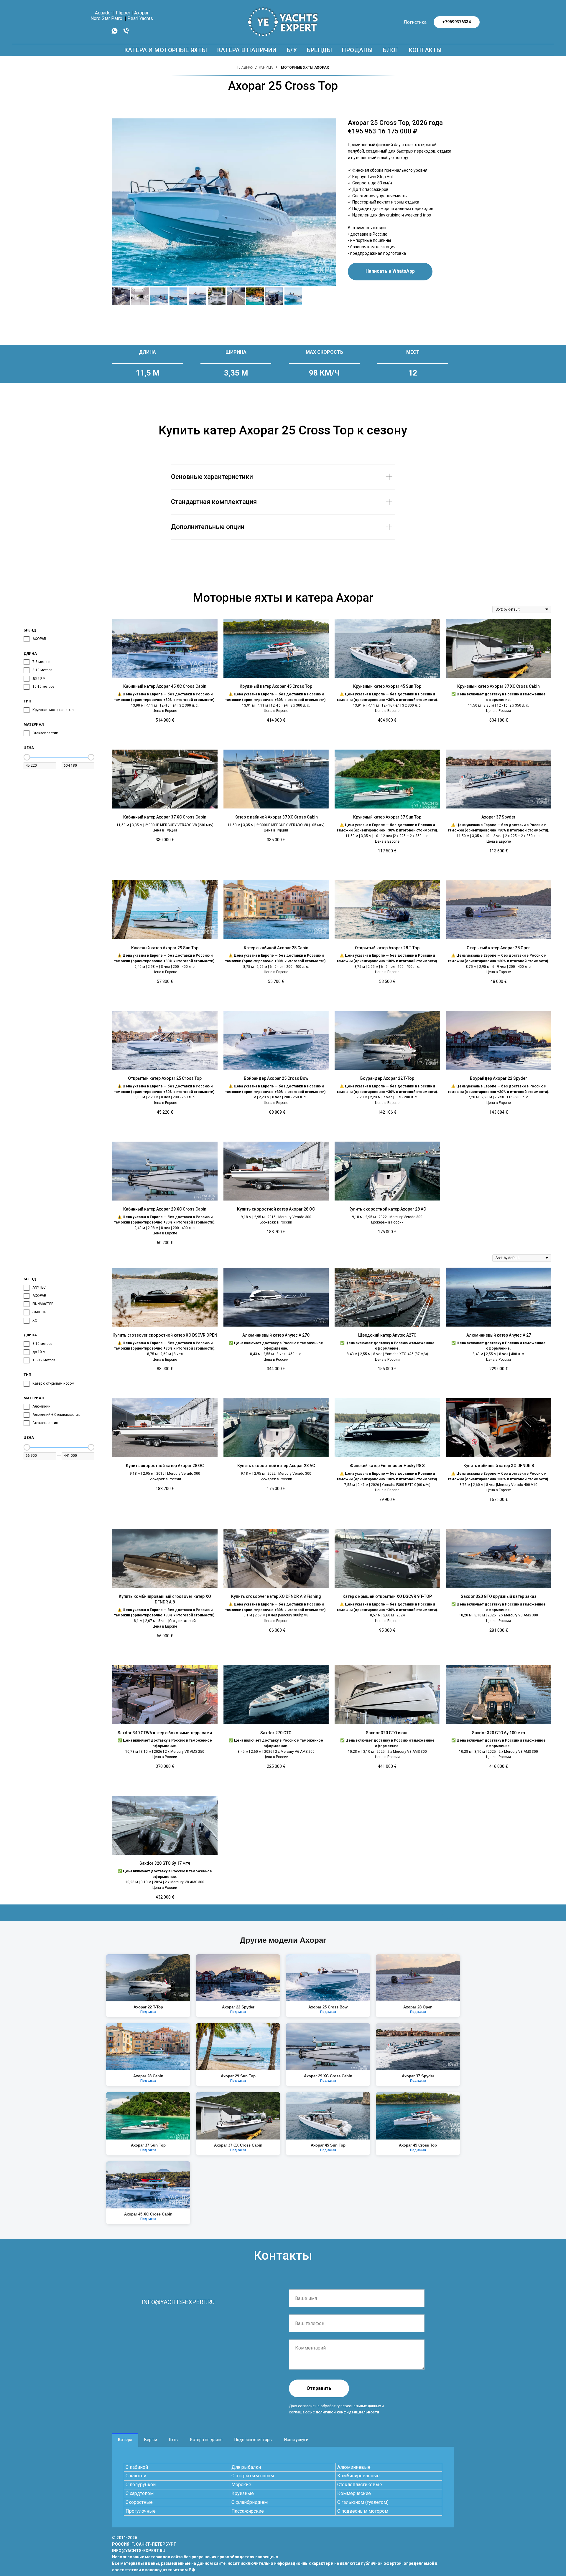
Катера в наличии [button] (247, 50)
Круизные (243, 2493)
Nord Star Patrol (107, 18)
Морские (241, 2485)
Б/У (292, 50)
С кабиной (137, 2467)
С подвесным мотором (363, 2511)
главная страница (255, 67)
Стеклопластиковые (360, 2485)
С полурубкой (141, 2485)
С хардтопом (140, 2493)
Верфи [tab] (151, 2440)
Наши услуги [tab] (296, 2440)
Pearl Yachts (140, 18)
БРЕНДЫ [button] (319, 50)
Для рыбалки (246, 2467)
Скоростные (139, 2502)
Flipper (123, 13)
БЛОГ (391, 50)
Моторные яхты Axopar (305, 67)
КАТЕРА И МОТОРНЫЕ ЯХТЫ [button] (166, 50)
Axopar (141, 13)
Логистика (415, 22)
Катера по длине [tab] (206, 2440)
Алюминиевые (354, 2467)
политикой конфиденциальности (347, 2412)
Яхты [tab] (174, 2440)
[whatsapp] (115, 33)
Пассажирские (248, 2511)
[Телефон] (126, 33)
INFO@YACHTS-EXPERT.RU (178, 2302)
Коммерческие (354, 2493)
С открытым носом (253, 2476)
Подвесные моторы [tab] (253, 2440)
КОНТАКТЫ (425, 50)
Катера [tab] (125, 2440)
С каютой (136, 2476)
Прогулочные (141, 2511)
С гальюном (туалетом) (363, 2502)
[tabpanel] (283, 2487)
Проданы (357, 50)
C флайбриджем (250, 2502)
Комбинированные (358, 2476)
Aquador (103, 13)
